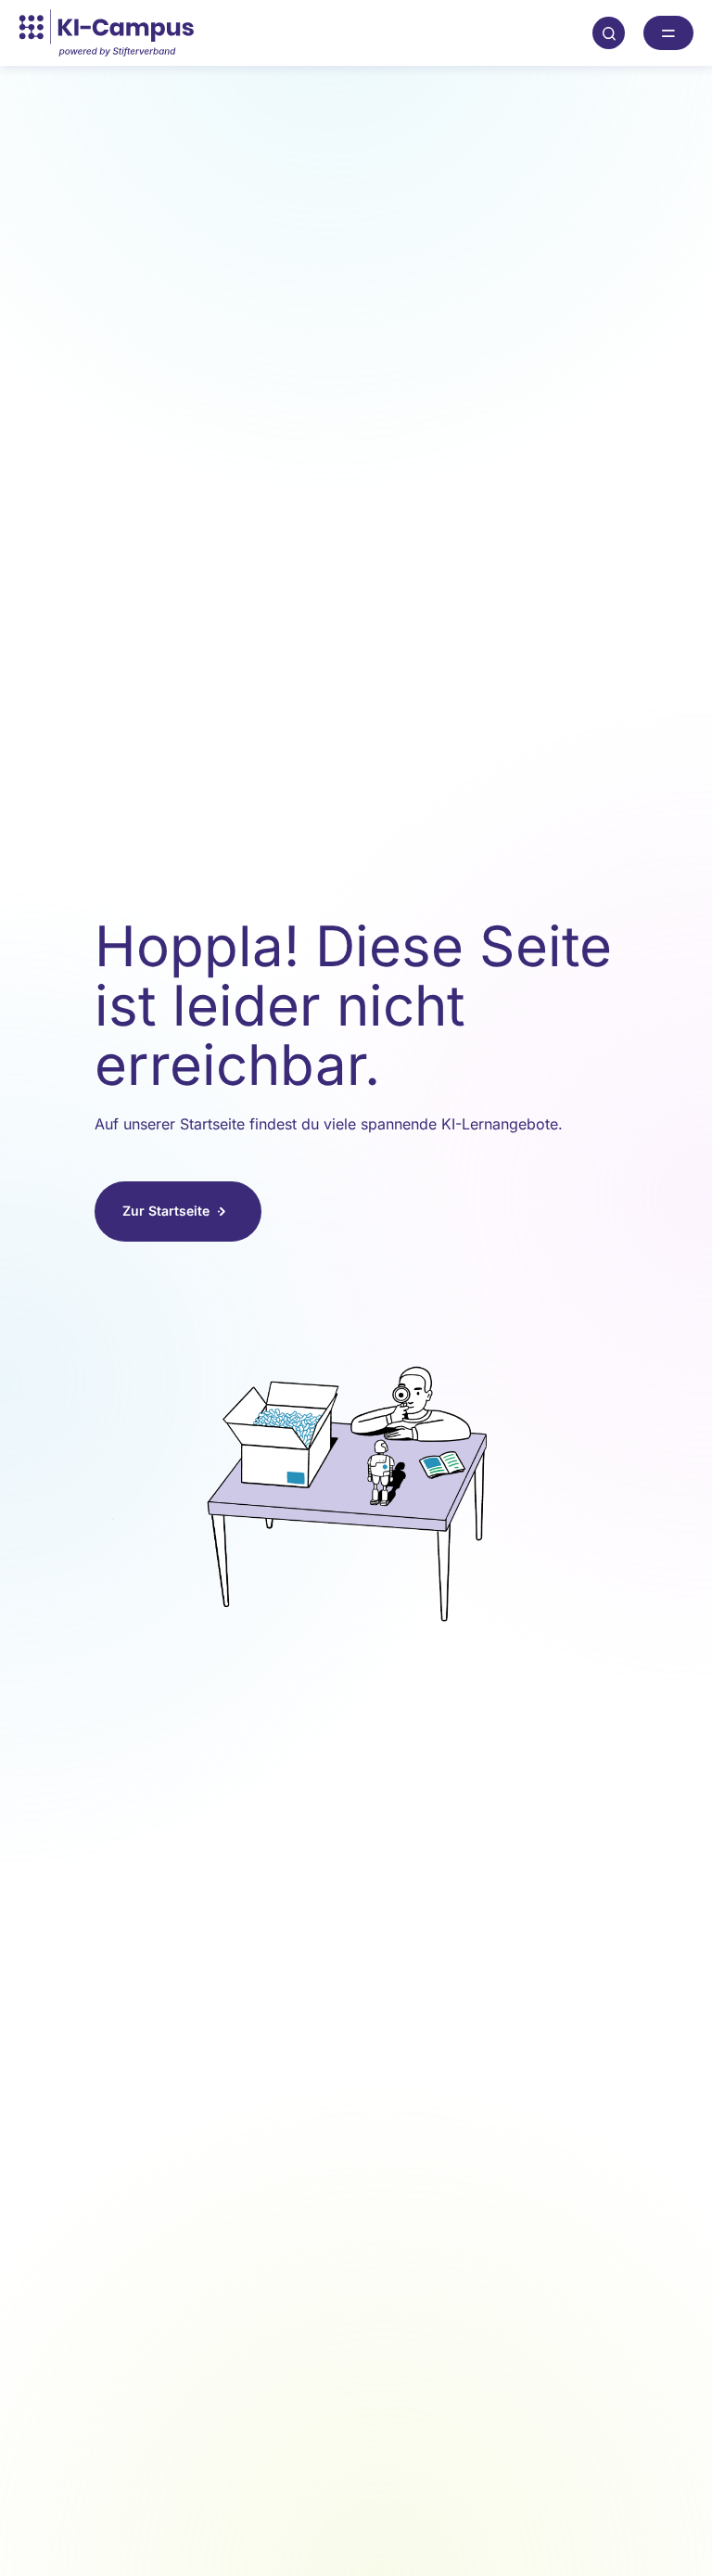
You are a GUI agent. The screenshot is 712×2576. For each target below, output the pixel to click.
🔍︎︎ (609, 32)
